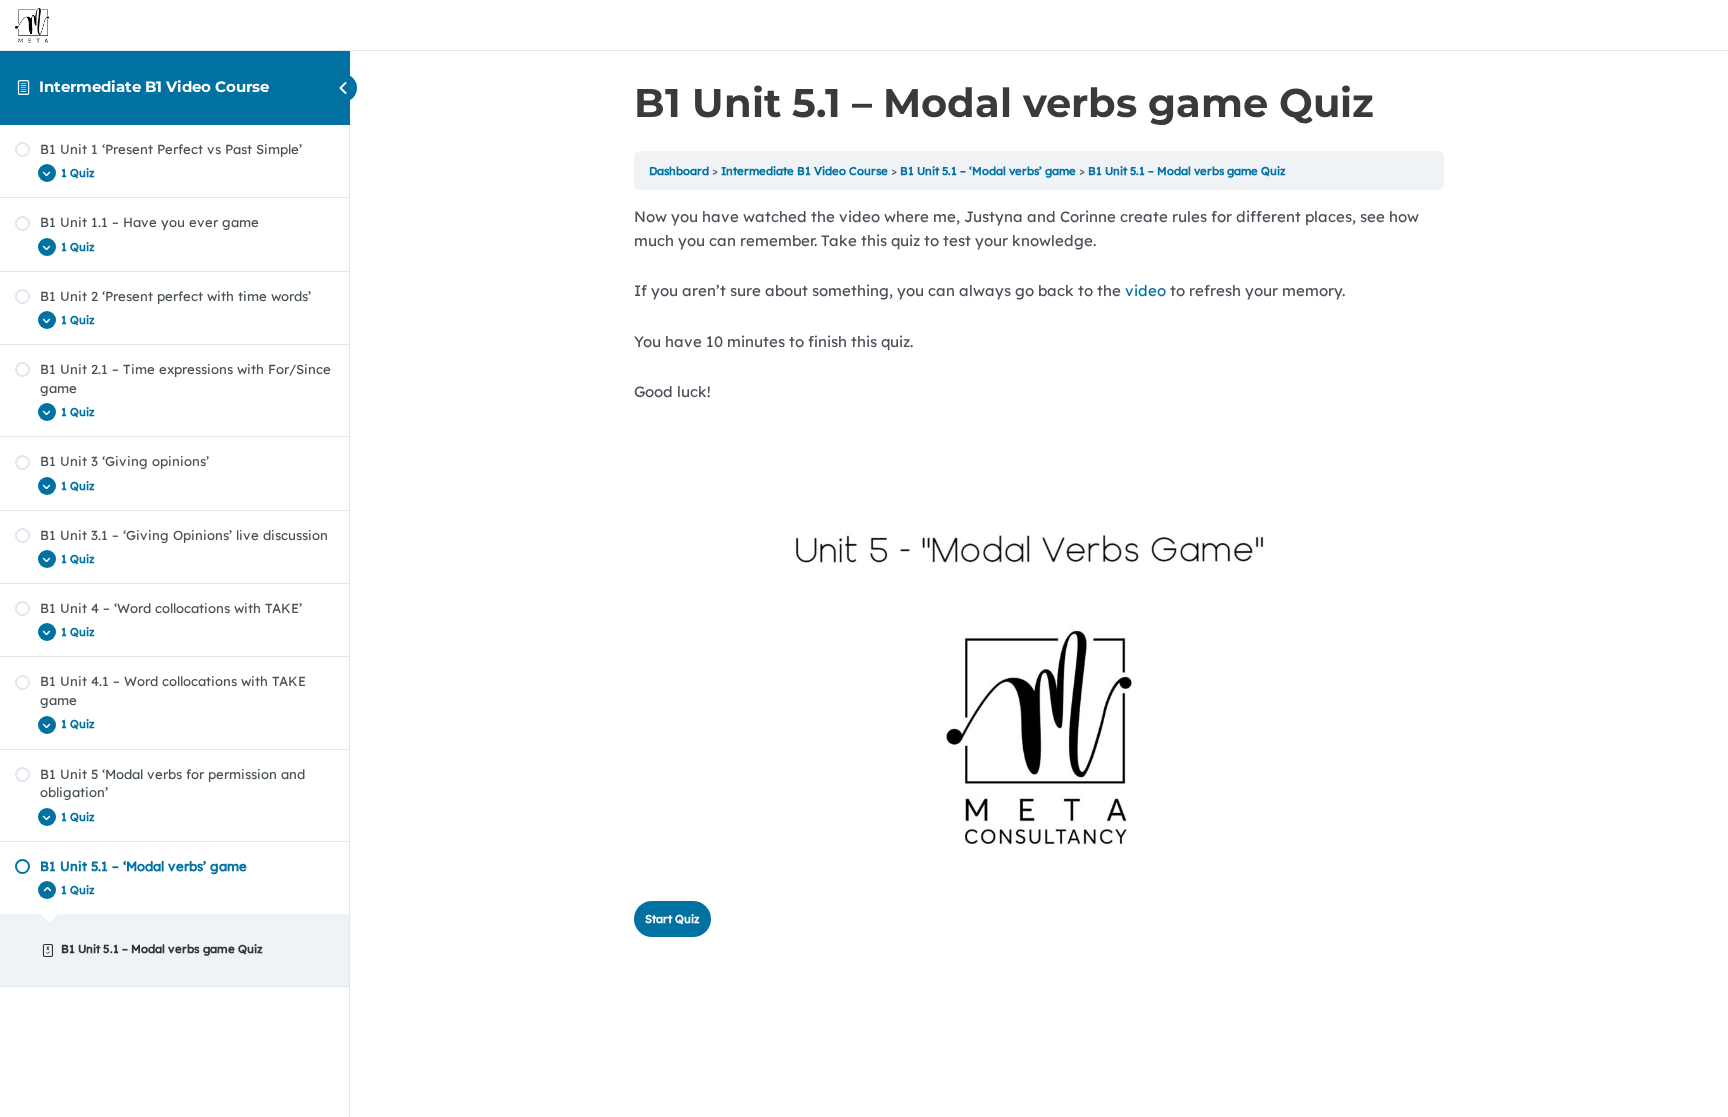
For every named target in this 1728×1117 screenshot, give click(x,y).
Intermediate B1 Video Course (154, 86)
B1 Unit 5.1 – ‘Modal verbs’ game (988, 171)
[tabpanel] (1039, 545)
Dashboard (679, 171)
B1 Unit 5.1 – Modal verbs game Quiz (1186, 171)
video (1145, 290)
